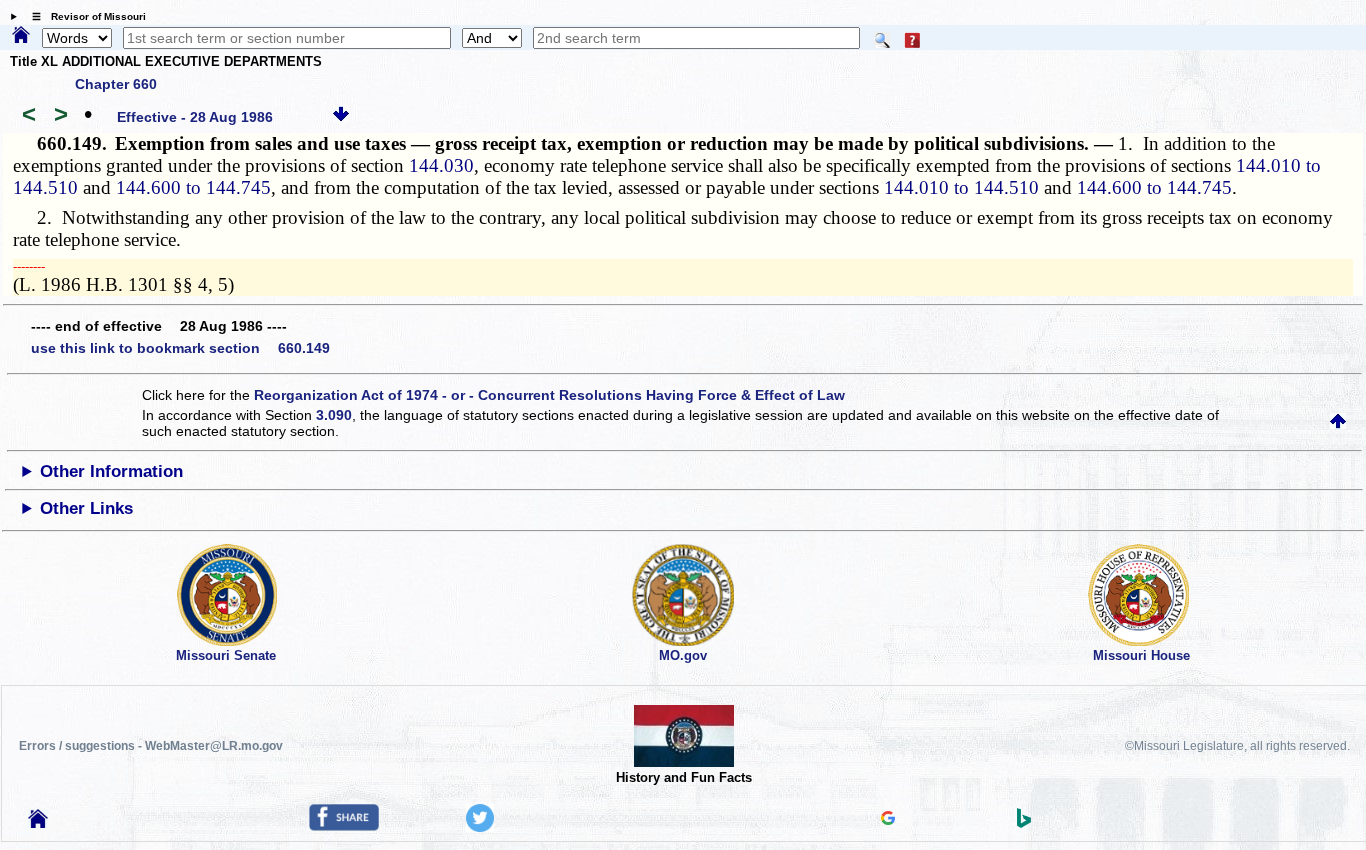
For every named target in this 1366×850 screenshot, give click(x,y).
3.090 (334, 415)
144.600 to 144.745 (193, 187)
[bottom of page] (341, 117)
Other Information (111, 471)
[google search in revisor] (888, 820)
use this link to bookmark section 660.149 (180, 348)
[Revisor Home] (38, 823)
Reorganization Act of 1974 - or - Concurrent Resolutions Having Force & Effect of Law (549, 395)
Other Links (86, 508)
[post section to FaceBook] (344, 826)
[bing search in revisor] (1024, 823)
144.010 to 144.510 (961, 187)
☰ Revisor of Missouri (84, 16)
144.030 (441, 165)
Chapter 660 (116, 84)
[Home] (21, 36)
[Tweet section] (480, 827)
